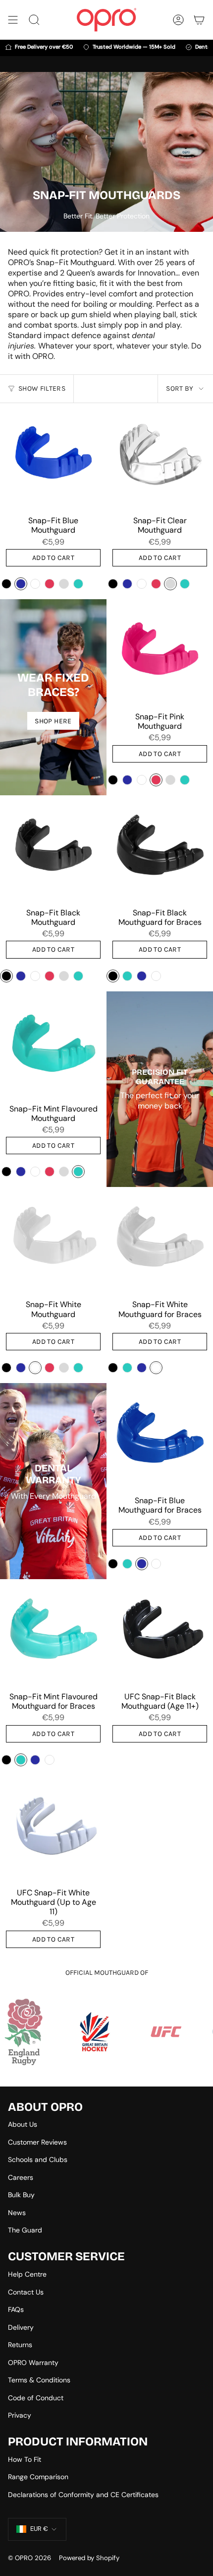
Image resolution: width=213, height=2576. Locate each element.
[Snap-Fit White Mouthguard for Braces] (160, 1240)
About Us (23, 2124)
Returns (20, 2345)
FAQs (16, 2309)
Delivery (21, 2327)
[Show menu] (13, 20)
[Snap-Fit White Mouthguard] (53, 1240)
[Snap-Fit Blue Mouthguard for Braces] (160, 1436)
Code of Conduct (36, 2398)
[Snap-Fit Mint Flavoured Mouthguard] (53, 1045)
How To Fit (25, 2459)
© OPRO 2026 (29, 2558)
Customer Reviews (37, 2142)
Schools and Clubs (38, 2159)
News (17, 2213)
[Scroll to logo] (107, 2032)
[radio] (6, 584)
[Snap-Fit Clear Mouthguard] (160, 456)
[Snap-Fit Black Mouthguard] (53, 849)
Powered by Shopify (89, 2558)
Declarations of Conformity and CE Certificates (83, 2495)
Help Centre (27, 2274)
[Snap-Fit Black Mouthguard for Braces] (160, 849)
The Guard (25, 2230)
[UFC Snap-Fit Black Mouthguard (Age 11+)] (160, 1633)
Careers (21, 2177)
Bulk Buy (21, 2195)
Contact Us (26, 2292)
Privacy (20, 2415)
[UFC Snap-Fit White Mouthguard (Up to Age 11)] (53, 1829)
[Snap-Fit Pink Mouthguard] (160, 653)
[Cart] (199, 20)
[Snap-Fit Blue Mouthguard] (53, 456)
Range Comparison (38, 2477)
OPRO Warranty (33, 2363)
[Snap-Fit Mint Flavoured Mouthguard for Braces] (53, 1633)
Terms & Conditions (39, 2380)
